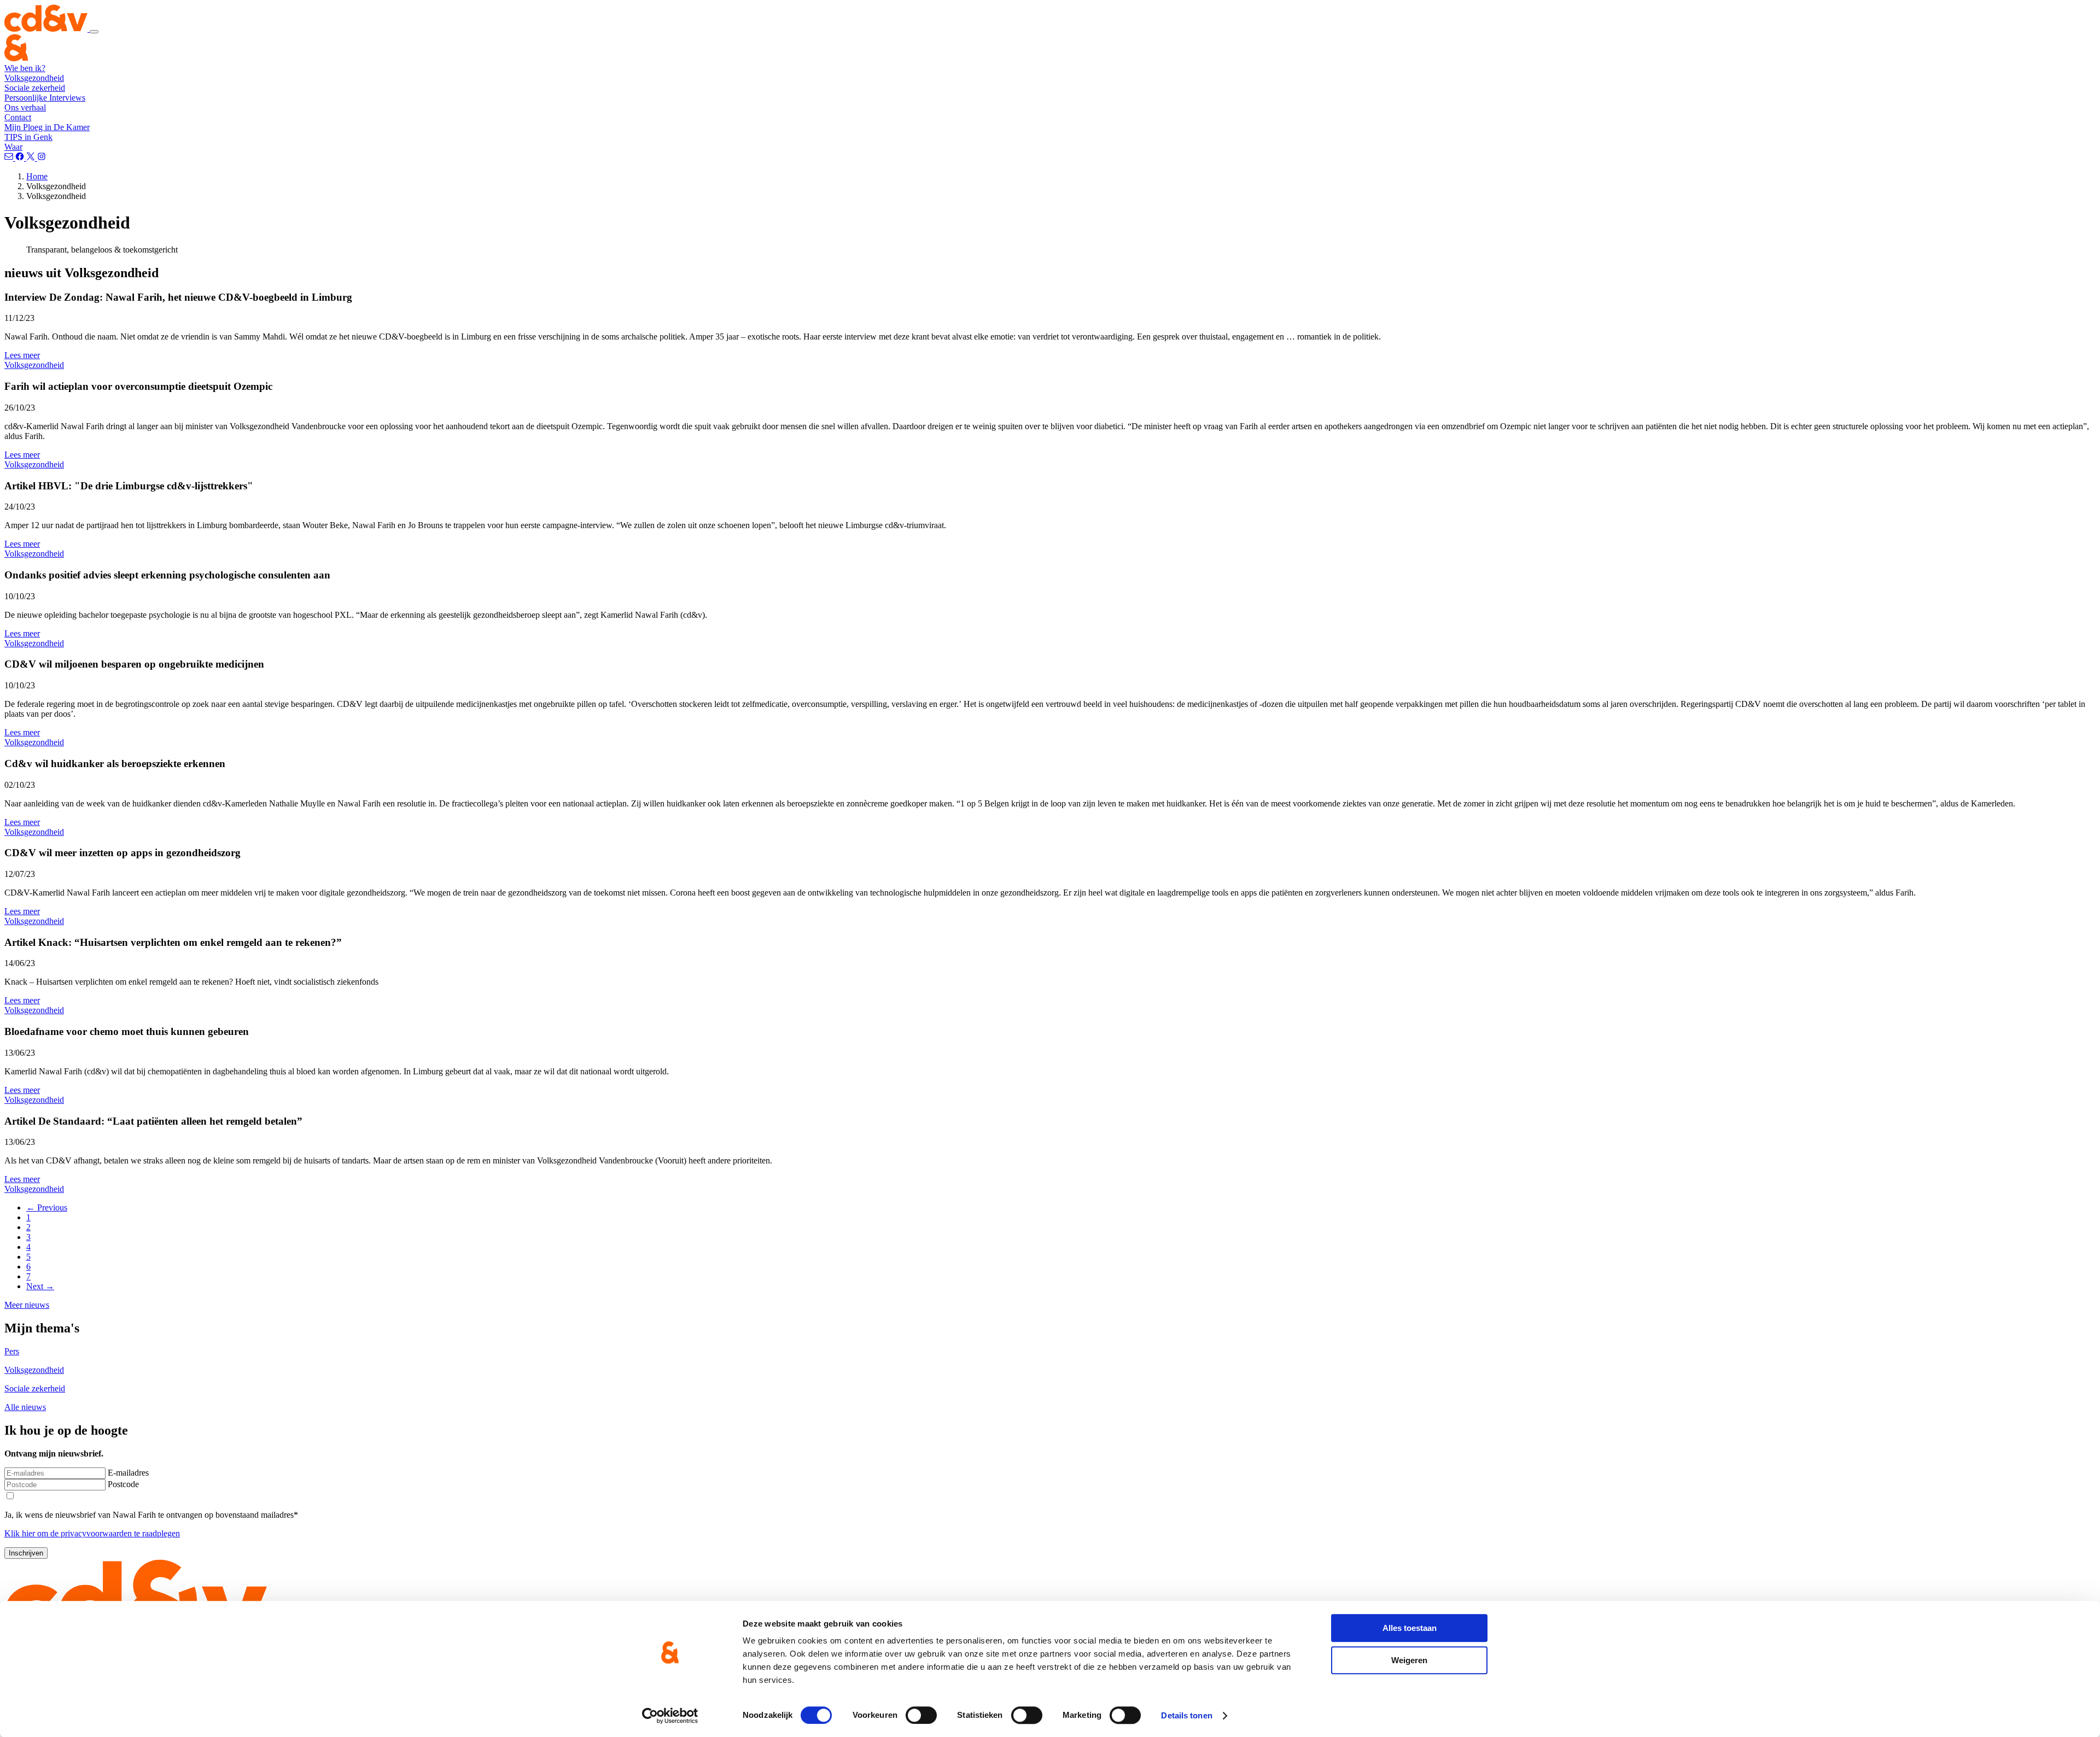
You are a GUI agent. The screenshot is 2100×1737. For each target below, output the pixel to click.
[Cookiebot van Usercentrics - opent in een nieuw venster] (670, 1716)
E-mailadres (128, 1473)
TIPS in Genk (28, 137)
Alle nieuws (25, 1407)
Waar (13, 147)
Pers (12, 1351)
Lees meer (22, 355)
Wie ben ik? (25, 68)
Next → (40, 1286)
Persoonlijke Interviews (45, 98)
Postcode (123, 1484)
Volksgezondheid (34, 78)
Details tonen (1186, 1715)
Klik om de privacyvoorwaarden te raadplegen (92, 1533)
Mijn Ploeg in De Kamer (47, 127)
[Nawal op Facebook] (21, 158)
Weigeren (1409, 1660)
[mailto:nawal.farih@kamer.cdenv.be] (10, 158)
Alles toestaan (1410, 1628)
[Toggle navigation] (94, 32)
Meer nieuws (27, 1305)
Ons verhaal (25, 107)
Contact (18, 117)
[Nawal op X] (32, 158)
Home (37, 176)
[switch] (921, 1715)
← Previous (47, 1207)
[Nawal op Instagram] (42, 158)
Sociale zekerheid (35, 88)
